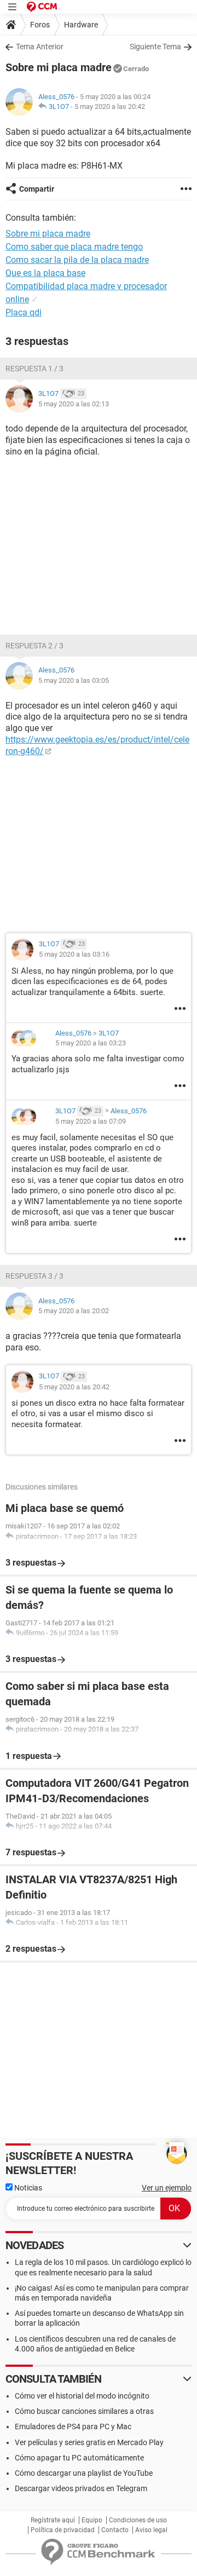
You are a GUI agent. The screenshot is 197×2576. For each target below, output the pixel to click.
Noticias (27, 2188)
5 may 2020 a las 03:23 (91, 1043)
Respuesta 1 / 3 (34, 369)
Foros (40, 25)
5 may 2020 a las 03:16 (74, 954)
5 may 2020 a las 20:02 (74, 1311)
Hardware (81, 25)
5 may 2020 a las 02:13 (74, 404)
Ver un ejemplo (167, 2188)
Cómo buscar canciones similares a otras (84, 2411)
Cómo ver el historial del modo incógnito (82, 2396)
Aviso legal (151, 2530)
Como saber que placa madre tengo (74, 247)
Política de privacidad (63, 2530)
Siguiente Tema (155, 47)
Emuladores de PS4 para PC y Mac (73, 2427)
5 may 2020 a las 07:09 (91, 1121)
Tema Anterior (40, 47)
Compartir (37, 189)
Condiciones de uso (138, 2520)
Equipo (92, 2520)
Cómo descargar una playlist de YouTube (84, 2473)
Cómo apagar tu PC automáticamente (79, 2458)
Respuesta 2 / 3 (34, 646)
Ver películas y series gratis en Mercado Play (89, 2442)
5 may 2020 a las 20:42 (110, 107)
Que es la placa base (45, 273)
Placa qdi (24, 312)
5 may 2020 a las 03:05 (74, 680)
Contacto (115, 2530)
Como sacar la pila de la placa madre (77, 260)
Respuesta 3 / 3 (34, 1276)
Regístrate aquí (53, 2520)
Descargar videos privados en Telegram (81, 2488)
